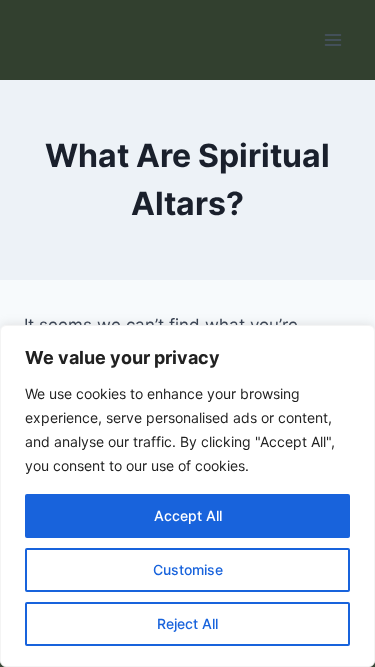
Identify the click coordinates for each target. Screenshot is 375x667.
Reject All (187, 623)
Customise (188, 569)
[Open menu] (332, 39)
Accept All (188, 515)
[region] (187, 496)
